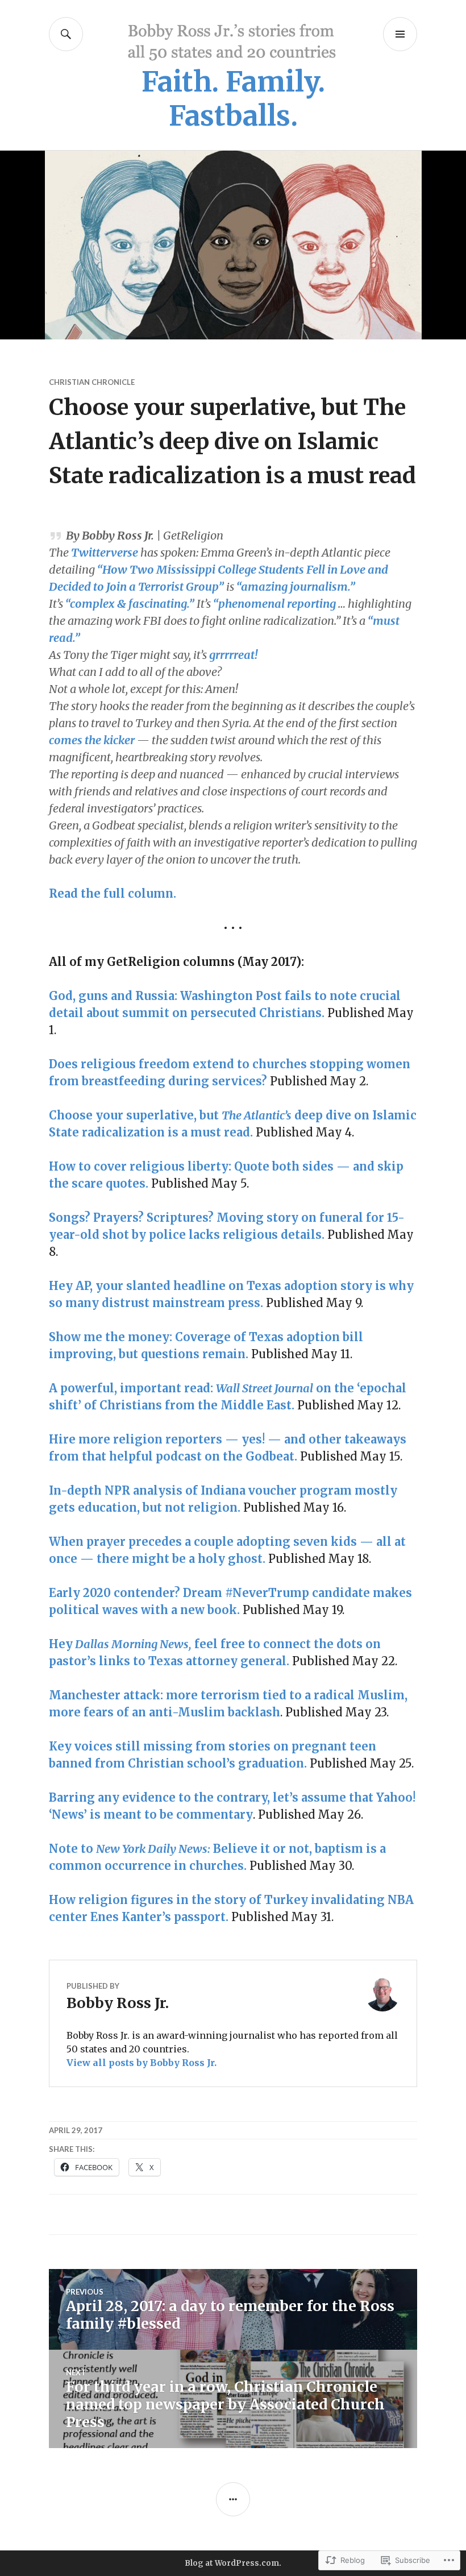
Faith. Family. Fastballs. (233, 99)
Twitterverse (105, 552)
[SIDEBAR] (233, 2499)
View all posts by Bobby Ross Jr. (142, 2063)
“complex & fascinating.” (130, 603)
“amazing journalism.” (296, 586)
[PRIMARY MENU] (400, 34)
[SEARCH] (66, 34)
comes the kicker (92, 740)
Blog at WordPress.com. (233, 2563)
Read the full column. (113, 893)
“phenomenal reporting (274, 603)
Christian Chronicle (92, 382)
